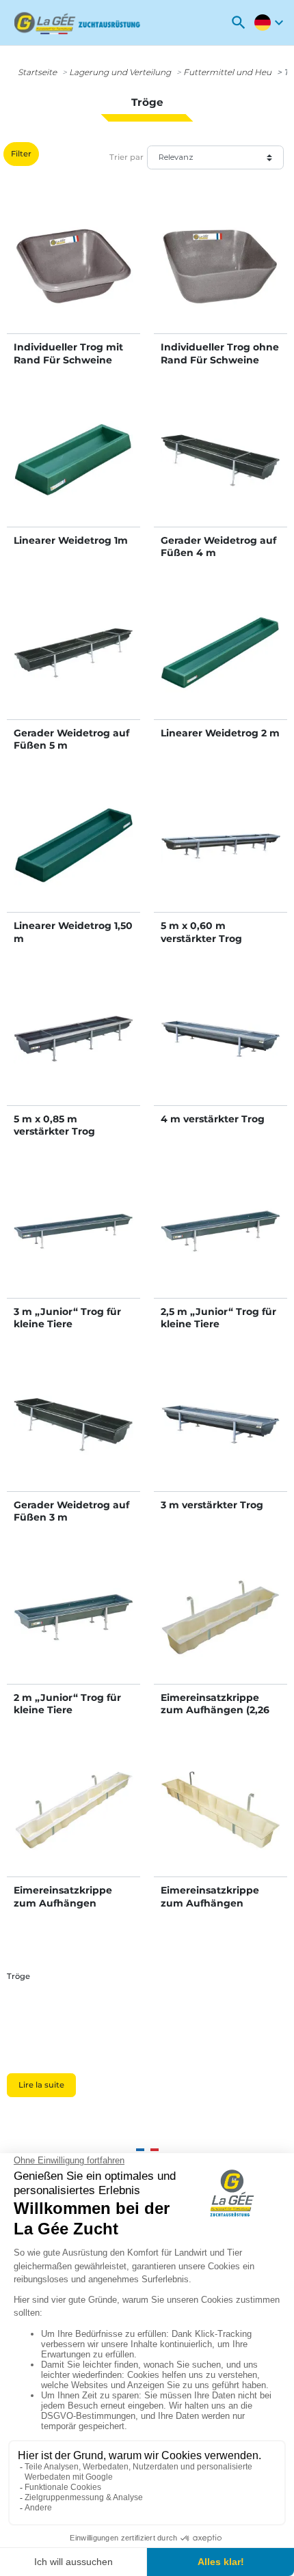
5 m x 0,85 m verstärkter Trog (54, 1125)
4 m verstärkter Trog (213, 1119)
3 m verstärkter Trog (212, 1505)
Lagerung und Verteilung (120, 72)
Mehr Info (73, 281)
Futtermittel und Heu (227, 72)
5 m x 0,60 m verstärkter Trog (201, 932)
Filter (21, 154)
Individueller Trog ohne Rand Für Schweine (220, 353)
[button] (239, 23)
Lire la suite (41, 2085)
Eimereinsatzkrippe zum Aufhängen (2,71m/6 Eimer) (63, 1902)
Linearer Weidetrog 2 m (220, 733)
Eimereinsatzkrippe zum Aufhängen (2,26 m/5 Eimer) (215, 1710)
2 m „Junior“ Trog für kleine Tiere (67, 1704)
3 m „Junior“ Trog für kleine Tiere (67, 1318)
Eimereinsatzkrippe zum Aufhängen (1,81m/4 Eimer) (210, 1902)
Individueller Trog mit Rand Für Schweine (68, 353)
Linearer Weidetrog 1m (71, 540)
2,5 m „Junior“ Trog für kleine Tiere (218, 1318)
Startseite (37, 72)
